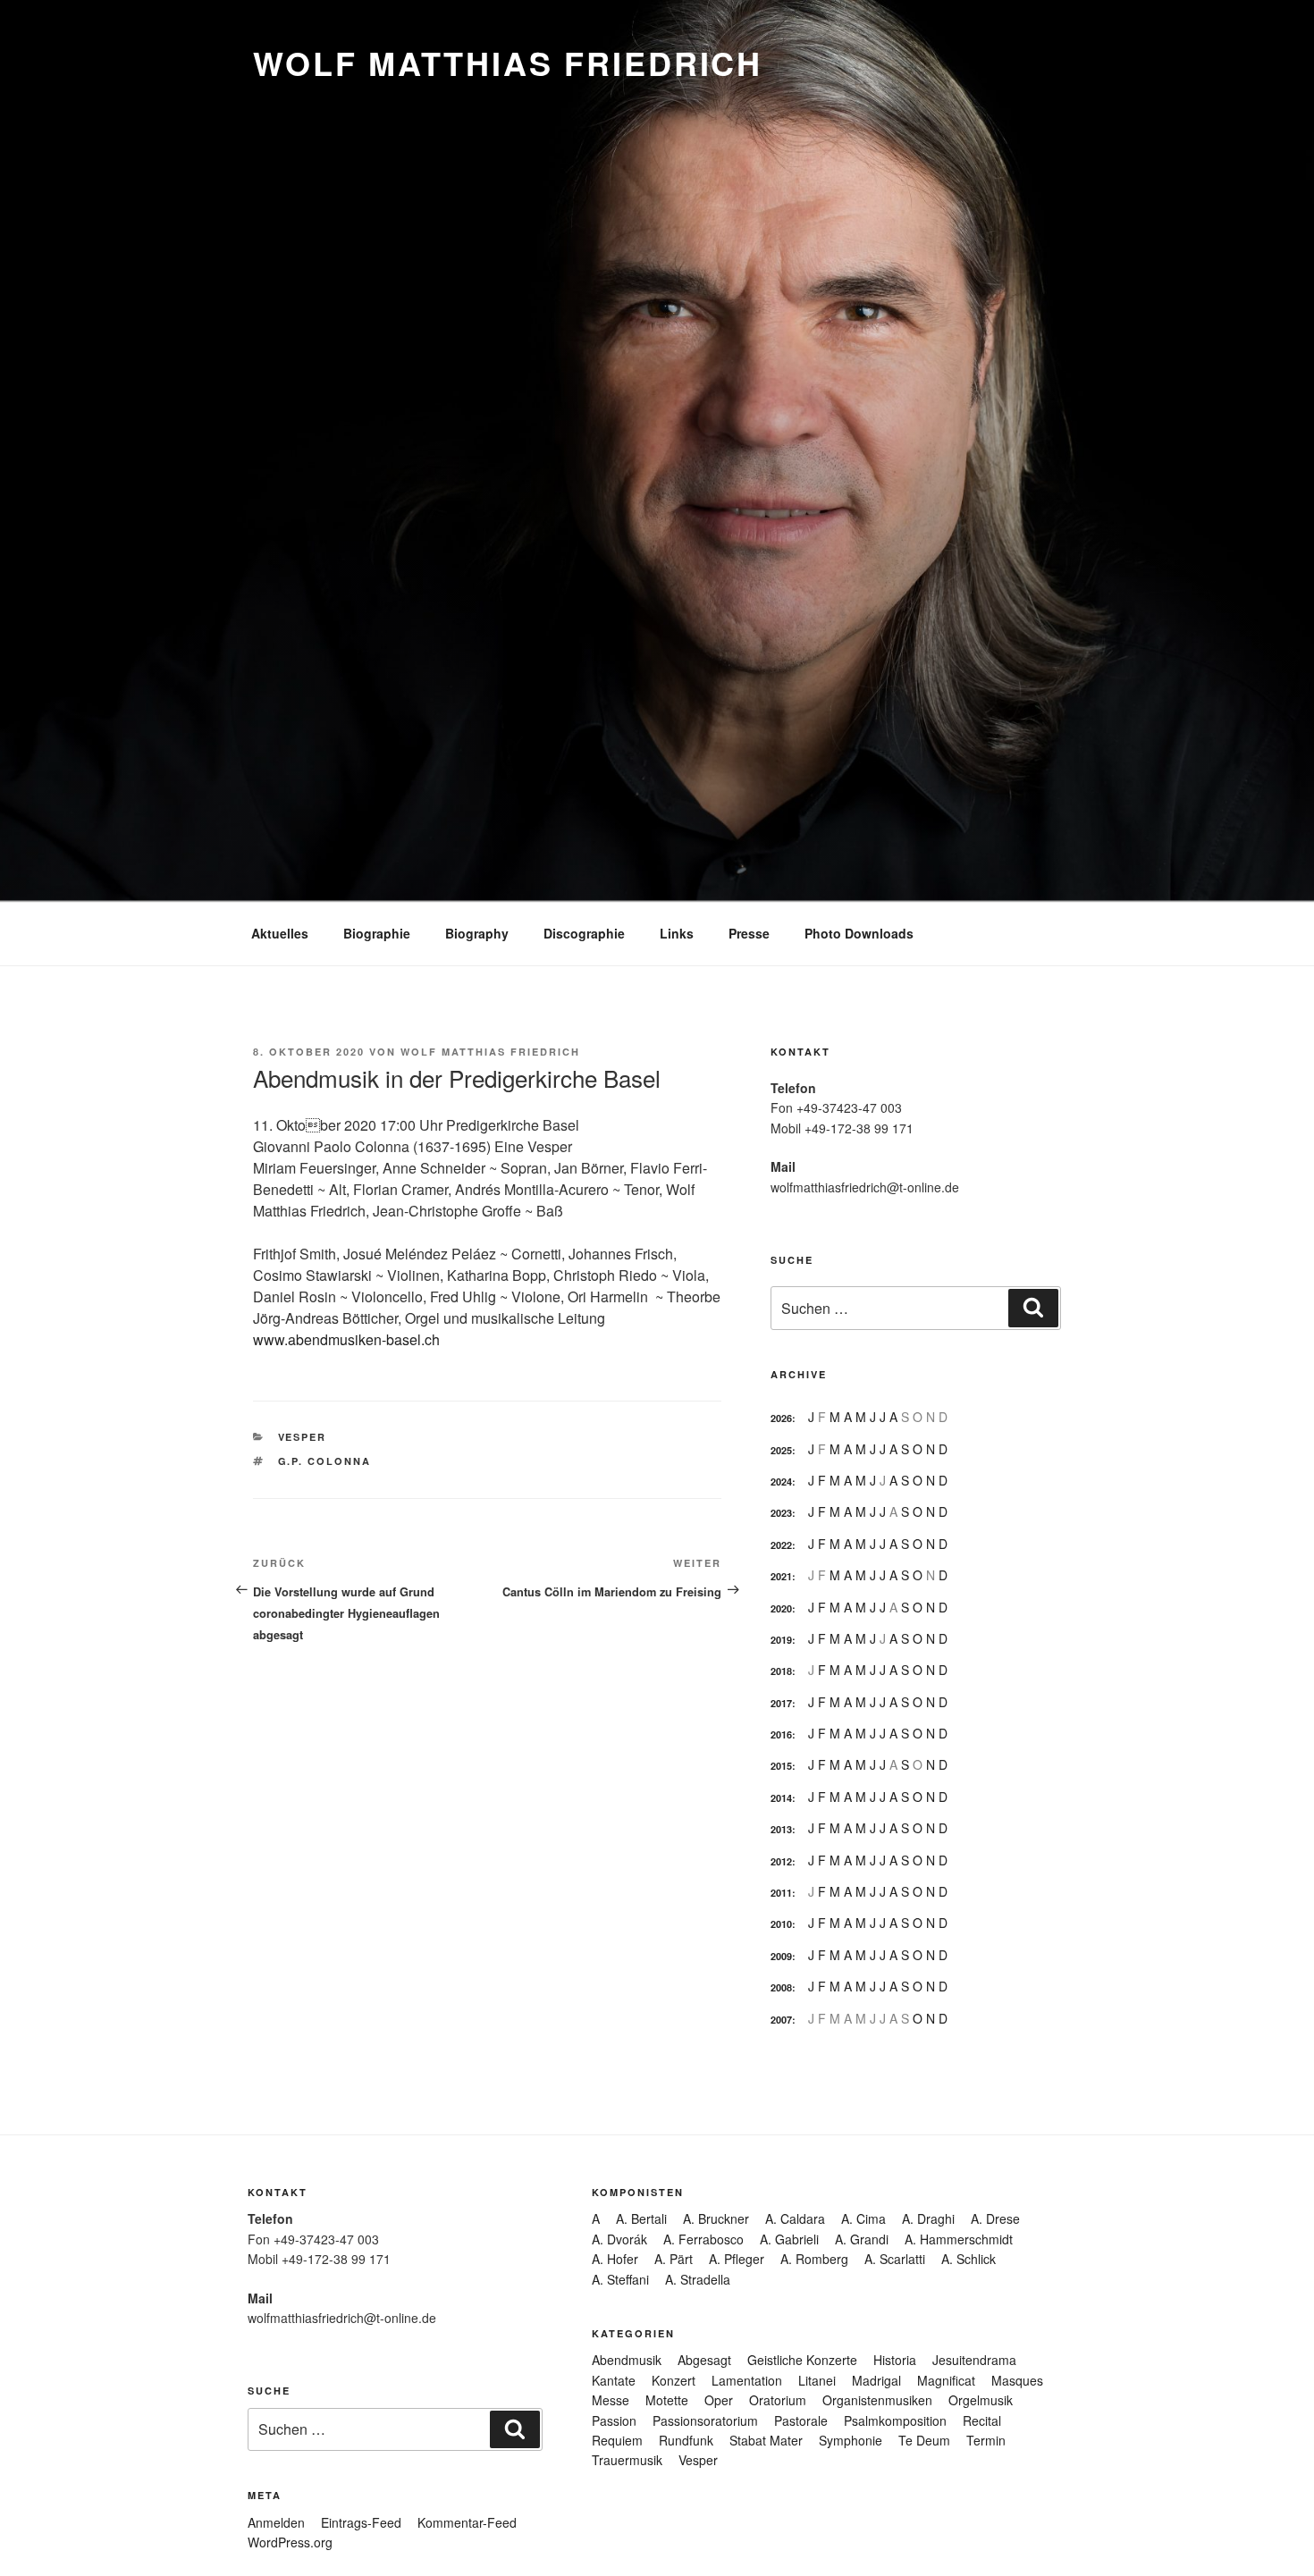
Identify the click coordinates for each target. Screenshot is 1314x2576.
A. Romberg (814, 2259)
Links (677, 933)
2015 (781, 1766)
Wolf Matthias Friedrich (508, 63)
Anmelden (276, 2522)
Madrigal (876, 2380)
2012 (781, 1861)
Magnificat (946, 2380)
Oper (719, 2400)
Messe (611, 2400)
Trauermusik (627, 2460)
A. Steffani (620, 2279)
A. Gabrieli (789, 2239)
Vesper (303, 1437)
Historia (895, 2360)
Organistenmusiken (877, 2400)
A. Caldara (795, 2218)
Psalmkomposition (895, 2420)
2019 (781, 1640)
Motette (667, 2400)
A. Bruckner (716, 2218)
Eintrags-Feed (361, 2522)
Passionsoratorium (705, 2420)
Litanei (817, 2380)
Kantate (614, 2380)
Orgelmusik (981, 2400)
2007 (781, 2020)
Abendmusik (627, 2360)
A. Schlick (969, 2259)
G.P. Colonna (325, 1461)
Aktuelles (280, 933)
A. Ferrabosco (703, 2239)
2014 (781, 1798)
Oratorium (778, 2400)
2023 (781, 1513)
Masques (1017, 2380)
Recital (982, 2420)
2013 (781, 1829)
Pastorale (801, 2420)
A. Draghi (928, 2218)
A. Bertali (641, 2218)
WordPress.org (290, 2542)
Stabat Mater (766, 2440)
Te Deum (924, 2440)
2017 (781, 1703)
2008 (781, 1987)
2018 (781, 1671)
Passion (614, 2420)
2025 (781, 1450)
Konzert (674, 2380)
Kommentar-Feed (467, 2522)
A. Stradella (698, 2279)
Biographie (377, 933)
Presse (749, 933)
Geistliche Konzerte (802, 2360)
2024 (781, 1482)
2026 (781, 1418)
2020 (781, 1608)
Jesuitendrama (974, 2360)
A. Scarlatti (895, 2259)
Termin (986, 2440)
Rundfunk (686, 2440)
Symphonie (851, 2440)
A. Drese (995, 2218)
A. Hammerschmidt (959, 2239)
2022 (781, 1545)
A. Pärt (674, 2259)
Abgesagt (704, 2360)
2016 (781, 1734)
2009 (781, 1956)
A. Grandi (862, 2239)
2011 (781, 1893)
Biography (477, 933)
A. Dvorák (619, 2239)
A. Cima (863, 2218)
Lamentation (747, 2380)
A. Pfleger (737, 2259)
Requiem (617, 2440)
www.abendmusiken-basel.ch (346, 1339)
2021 (781, 1576)
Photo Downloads (859, 933)
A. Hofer (615, 2259)
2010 (781, 1924)
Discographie (584, 933)
